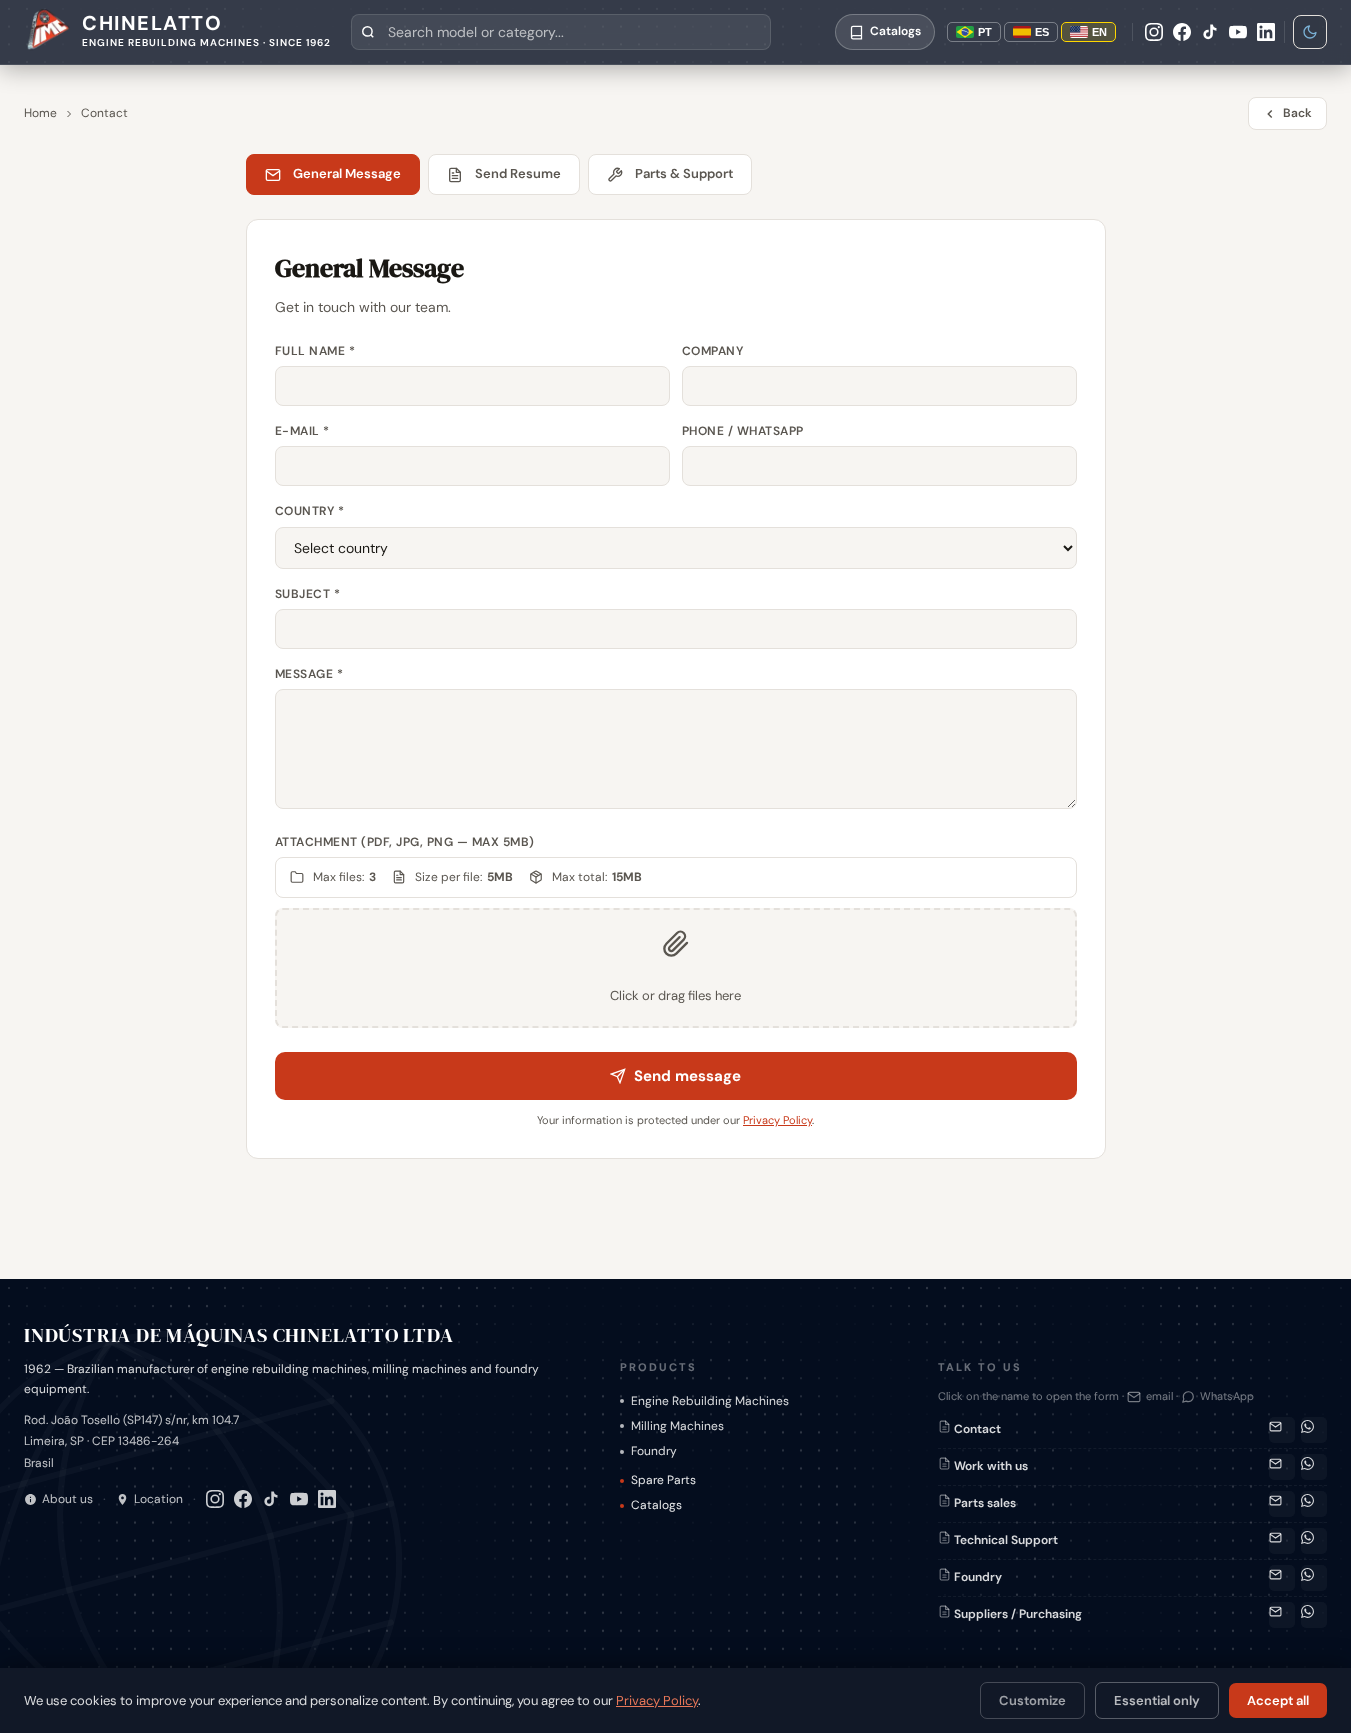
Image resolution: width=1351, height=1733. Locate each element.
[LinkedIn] (1266, 32)
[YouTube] (1238, 32)
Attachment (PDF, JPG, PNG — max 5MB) (405, 842)
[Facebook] (1182, 32)
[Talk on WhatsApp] (1314, 1430)
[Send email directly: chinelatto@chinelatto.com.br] (1282, 1467)
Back (1297, 113)
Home (40, 113)
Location (158, 1499)
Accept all (1278, 1700)
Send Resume (518, 173)
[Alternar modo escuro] (1310, 32)
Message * (309, 674)
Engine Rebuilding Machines (710, 1401)
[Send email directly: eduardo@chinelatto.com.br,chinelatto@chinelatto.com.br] (1282, 1578)
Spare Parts (663, 1480)
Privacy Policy (777, 1120)
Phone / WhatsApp (743, 431)
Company (713, 351)
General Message (347, 173)
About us (67, 1499)
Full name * (315, 351)
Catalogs (656, 1505)
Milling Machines (677, 1426)
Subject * (308, 594)
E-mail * (302, 431)
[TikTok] (1210, 32)
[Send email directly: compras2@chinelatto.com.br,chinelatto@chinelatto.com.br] (1282, 1615)
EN (1099, 32)
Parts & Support (684, 173)
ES (1042, 32)
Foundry (654, 1451)
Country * (310, 511)
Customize (1032, 1700)
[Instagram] (1154, 32)
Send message (687, 1076)
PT (985, 32)
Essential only (1157, 1700)
